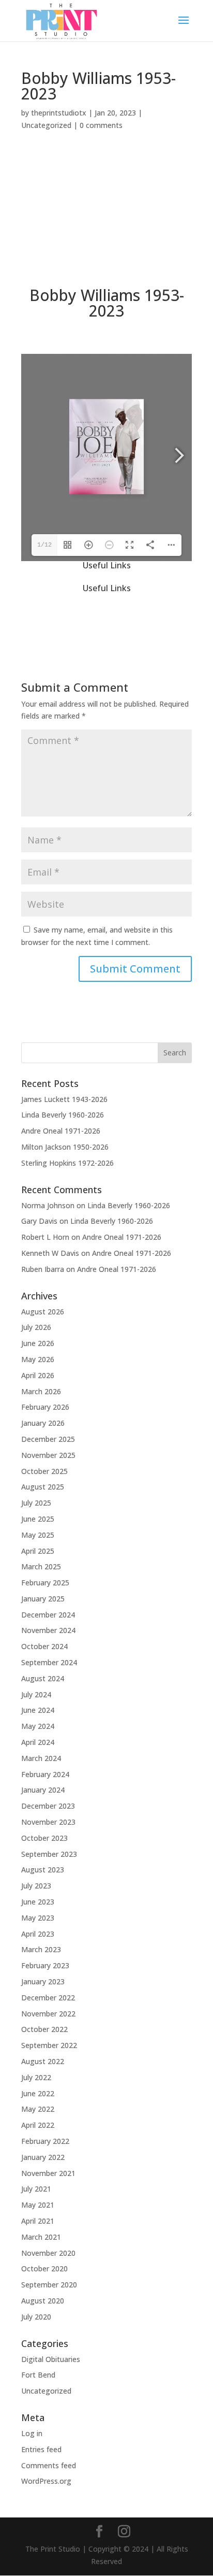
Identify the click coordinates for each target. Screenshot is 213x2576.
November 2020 (48, 2253)
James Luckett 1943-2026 (64, 1099)
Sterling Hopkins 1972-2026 (67, 1163)
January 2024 (43, 1790)
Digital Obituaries (51, 2359)
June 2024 (38, 1710)
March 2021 (41, 2237)
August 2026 (43, 1312)
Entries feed (41, 2449)
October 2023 (44, 1838)
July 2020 (36, 2317)
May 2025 (38, 1535)
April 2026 (38, 1375)
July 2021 (36, 2189)
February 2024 (45, 1774)
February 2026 (45, 1407)
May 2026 (38, 1359)
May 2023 (38, 1918)
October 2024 (44, 1646)
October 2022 (44, 2029)
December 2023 (48, 1806)
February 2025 (45, 1583)
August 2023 (43, 1870)
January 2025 (43, 1599)
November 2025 (48, 1455)
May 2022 (38, 2109)
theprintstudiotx (59, 113)
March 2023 (41, 1949)
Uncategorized (46, 125)
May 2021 (38, 2205)
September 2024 (49, 1662)
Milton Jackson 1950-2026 (65, 1147)
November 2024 (48, 1630)
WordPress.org (46, 2481)
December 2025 (48, 1439)
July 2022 (36, 2077)
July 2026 (36, 1327)
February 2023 (45, 1965)
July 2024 (36, 1694)
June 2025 (38, 1519)
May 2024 (38, 1726)
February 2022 (45, 2141)
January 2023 (43, 1981)
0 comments (101, 125)
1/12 (44, 545)
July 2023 (36, 1886)
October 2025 (44, 1471)
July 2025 (36, 1503)
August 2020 (43, 2301)
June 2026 (38, 1343)
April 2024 (38, 1742)
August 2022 (43, 2061)
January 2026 (43, 1423)
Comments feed (49, 2465)
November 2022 (48, 2014)
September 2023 (49, 1854)
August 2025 (43, 1487)
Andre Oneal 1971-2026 (61, 1131)
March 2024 (41, 1758)
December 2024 (48, 1615)
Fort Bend (38, 2375)
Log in (32, 2433)
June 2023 (38, 1902)
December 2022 (48, 1998)
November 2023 (48, 1822)
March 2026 (41, 1391)
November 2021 (48, 2173)
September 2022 (49, 2045)
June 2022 (38, 2093)
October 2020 (44, 2269)
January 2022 (43, 2157)
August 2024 (43, 1678)
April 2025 (38, 1551)
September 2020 (49, 2285)
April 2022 (38, 2125)
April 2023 (38, 1934)
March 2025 (41, 1566)
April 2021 (38, 2221)
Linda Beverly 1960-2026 (63, 1115)
